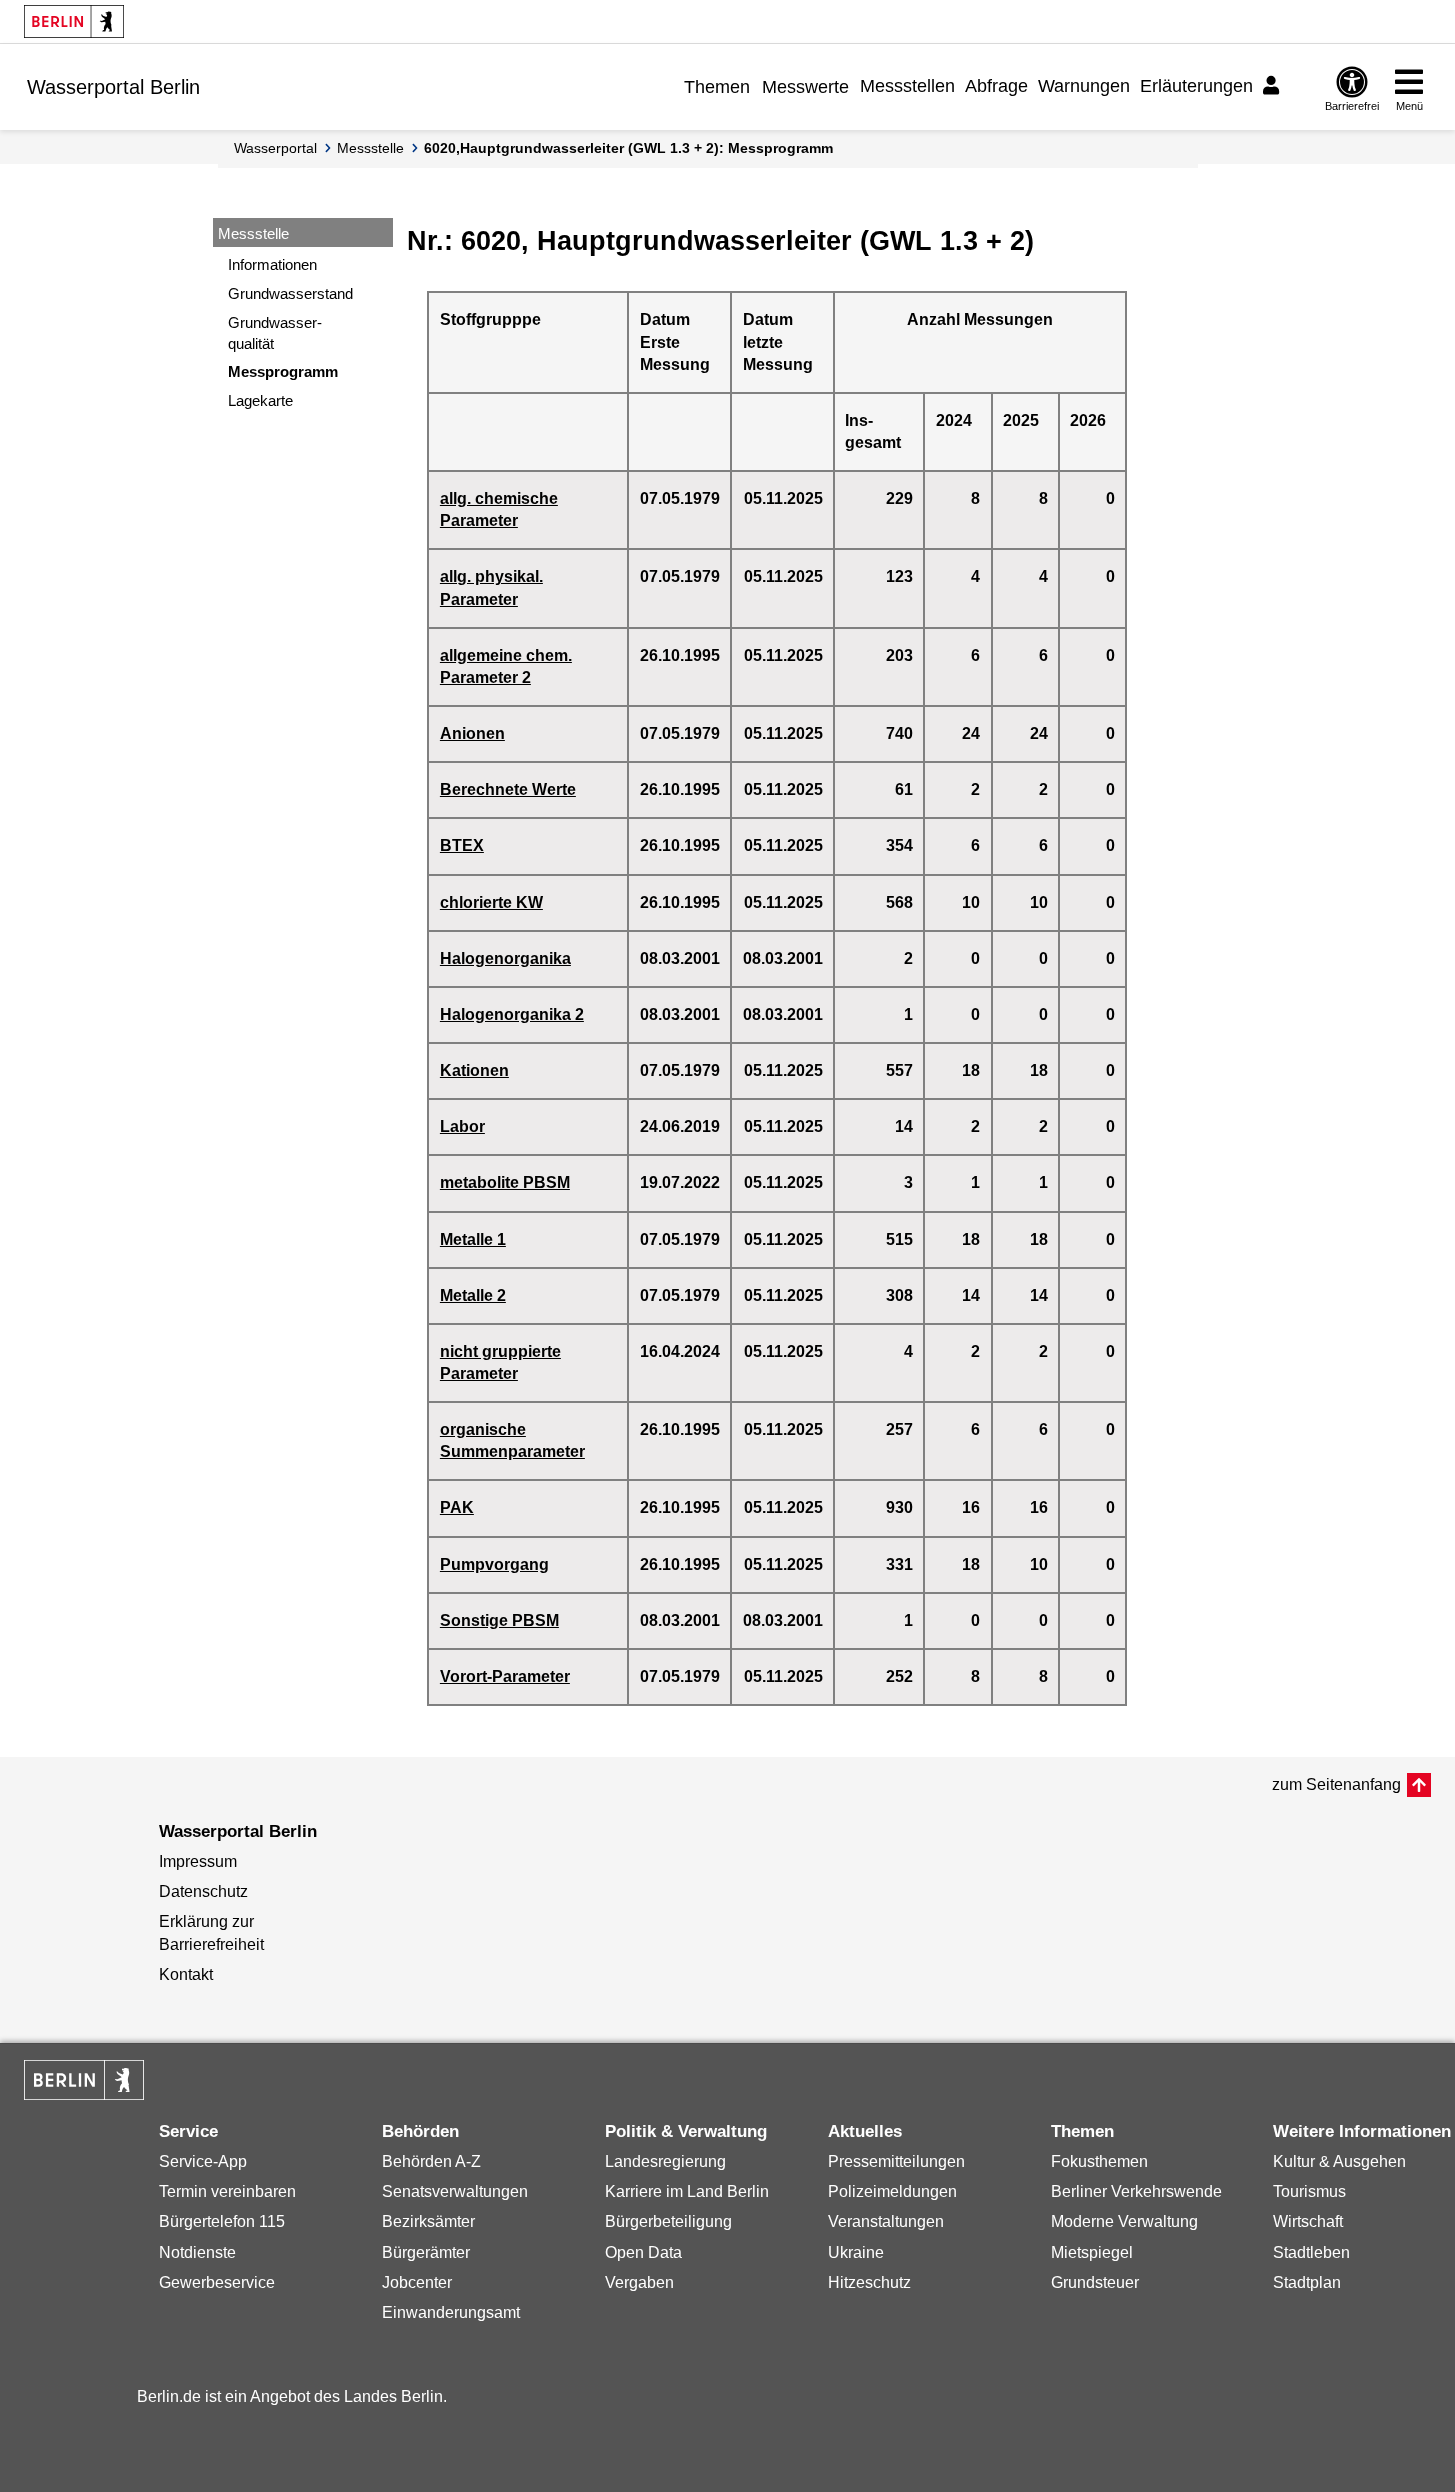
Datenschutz (203, 1891)
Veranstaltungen (886, 2221)
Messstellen (907, 86)
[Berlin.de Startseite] (74, 21)
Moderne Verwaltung (1124, 2221)
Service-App (203, 2161)
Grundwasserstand (290, 293)
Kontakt (186, 1974)
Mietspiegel (1092, 2252)
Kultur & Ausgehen (1339, 2161)
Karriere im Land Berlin (687, 2191)
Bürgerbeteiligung (668, 2221)
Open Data (643, 2252)
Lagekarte (260, 400)
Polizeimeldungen (892, 2191)
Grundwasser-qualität (275, 333)
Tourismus (1309, 2191)
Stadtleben (1311, 2252)
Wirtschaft (1308, 2221)
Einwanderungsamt (451, 2312)
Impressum (198, 1861)
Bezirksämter (428, 2221)
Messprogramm (283, 371)
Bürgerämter (426, 2252)
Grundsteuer (1095, 2282)
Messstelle (370, 148)
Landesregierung (665, 2161)
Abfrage (996, 86)
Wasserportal (275, 148)
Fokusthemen (1099, 2161)
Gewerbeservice (217, 2282)
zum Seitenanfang (1336, 1784)
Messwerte (805, 87)
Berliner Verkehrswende (1136, 2191)
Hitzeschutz (869, 2282)
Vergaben (639, 2282)
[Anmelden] (1274, 86)
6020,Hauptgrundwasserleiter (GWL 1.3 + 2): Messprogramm (628, 148)
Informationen (272, 264)
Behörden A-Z (431, 2161)
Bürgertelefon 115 (222, 2221)
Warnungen (1084, 86)
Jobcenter (417, 2282)
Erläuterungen (1196, 86)
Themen (717, 87)
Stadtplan (1307, 2282)
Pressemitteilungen (896, 2161)
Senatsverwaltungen (455, 2191)
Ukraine (856, 2252)
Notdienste (197, 2252)
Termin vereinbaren (227, 2191)
